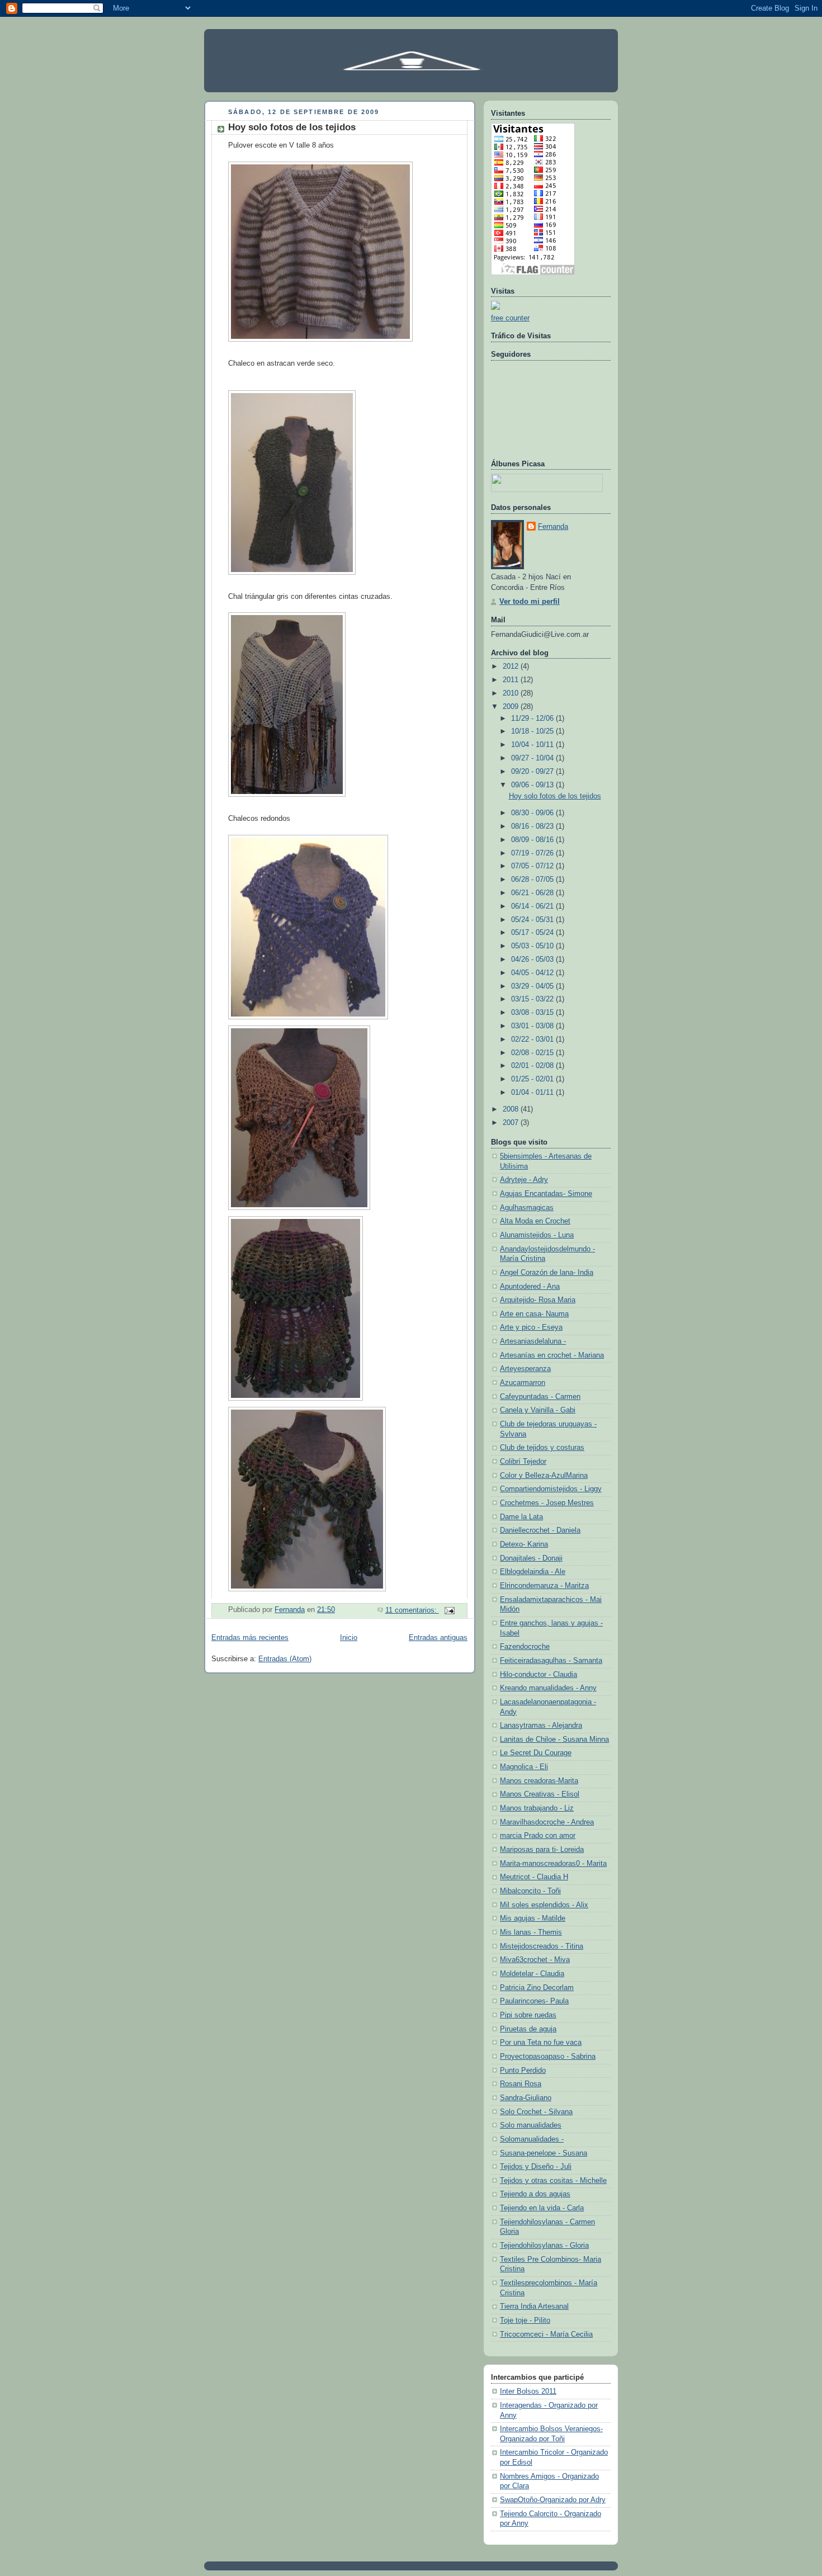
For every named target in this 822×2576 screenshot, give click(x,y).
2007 (512, 1123)
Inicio (349, 1638)
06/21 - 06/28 (533, 893)
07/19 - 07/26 (533, 853)
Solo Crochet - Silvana (536, 2112)
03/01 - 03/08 (533, 1026)
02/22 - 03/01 (533, 1039)
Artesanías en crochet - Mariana (552, 1355)
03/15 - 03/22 (533, 999)
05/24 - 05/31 (533, 920)
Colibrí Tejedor (523, 1462)
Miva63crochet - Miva (535, 1960)
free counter (510, 318)
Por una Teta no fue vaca (541, 2043)
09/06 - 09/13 (533, 785)
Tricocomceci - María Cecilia (546, 2334)
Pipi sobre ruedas (528, 2015)
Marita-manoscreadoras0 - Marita (553, 1864)
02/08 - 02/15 (533, 1053)
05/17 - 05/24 (533, 933)
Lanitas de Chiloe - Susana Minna (554, 1740)
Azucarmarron (523, 1383)
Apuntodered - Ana (530, 1287)
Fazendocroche (525, 1647)
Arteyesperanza (525, 1369)
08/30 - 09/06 (533, 813)
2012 (512, 667)
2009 (512, 707)
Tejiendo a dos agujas (535, 2194)
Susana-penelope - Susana (544, 2153)
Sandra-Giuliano (526, 2098)
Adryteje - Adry (524, 1180)
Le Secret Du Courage (536, 1753)
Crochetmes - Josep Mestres (547, 1503)
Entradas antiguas (438, 1638)
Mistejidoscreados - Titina (542, 1946)
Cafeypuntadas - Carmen (540, 1397)
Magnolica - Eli (524, 1767)
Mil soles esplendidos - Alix (544, 1905)
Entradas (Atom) (285, 1659)
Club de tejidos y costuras (542, 1448)
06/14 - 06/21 (533, 906)
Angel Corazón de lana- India (547, 1273)
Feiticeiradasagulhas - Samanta (551, 1661)
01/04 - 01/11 (533, 1093)
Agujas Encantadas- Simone (546, 1194)
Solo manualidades (531, 2125)
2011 (512, 680)
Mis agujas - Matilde (533, 1918)
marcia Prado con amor (538, 1836)
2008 (512, 1109)
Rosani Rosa (521, 2084)
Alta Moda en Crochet (535, 1221)
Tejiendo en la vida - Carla (542, 2208)
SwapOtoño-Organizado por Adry (553, 2500)
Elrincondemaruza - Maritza (544, 1586)
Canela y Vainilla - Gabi (538, 1410)
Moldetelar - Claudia (532, 1974)
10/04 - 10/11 (533, 745)
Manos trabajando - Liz (537, 1808)
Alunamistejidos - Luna (537, 1235)
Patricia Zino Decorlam (537, 1988)
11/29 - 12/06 (533, 719)
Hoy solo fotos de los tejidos (292, 127)
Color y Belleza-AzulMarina (544, 1476)
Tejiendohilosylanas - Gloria (544, 2246)
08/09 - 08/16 (533, 840)
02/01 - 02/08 (533, 1066)
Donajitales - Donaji (531, 1558)
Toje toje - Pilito (525, 2320)
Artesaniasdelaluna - (533, 1341)
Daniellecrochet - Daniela (540, 1530)
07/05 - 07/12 (533, 866)
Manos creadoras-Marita (539, 1781)
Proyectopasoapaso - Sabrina (548, 2057)
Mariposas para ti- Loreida (542, 1850)
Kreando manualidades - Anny (548, 1688)
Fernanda (553, 527)
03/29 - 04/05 (533, 986)
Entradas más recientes (250, 1638)
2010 (512, 693)
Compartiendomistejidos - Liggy (551, 1489)
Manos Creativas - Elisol (540, 1794)
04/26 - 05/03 (533, 959)
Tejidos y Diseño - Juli (536, 2167)
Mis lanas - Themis (531, 1932)
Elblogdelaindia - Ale (533, 1572)
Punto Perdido (523, 2071)
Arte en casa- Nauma (534, 1314)
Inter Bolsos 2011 (528, 2391)
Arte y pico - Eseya (531, 1327)
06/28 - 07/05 (533, 880)
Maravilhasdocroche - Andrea (547, 1822)
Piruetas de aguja (528, 2029)
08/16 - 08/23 (533, 826)
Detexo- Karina (524, 1544)
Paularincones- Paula (534, 2001)
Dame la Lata (521, 1517)
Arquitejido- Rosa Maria (538, 1300)
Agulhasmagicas (527, 1208)
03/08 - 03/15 (533, 1013)
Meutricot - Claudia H (534, 1877)
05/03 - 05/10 (533, 946)
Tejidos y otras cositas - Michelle (553, 2181)
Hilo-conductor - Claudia (538, 1675)
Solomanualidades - (532, 2139)
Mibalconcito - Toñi (530, 1891)
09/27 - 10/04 (533, 758)
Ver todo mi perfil (530, 602)
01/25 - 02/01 (533, 1079)
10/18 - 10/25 (533, 731)
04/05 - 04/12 (533, 973)
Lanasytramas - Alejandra (541, 1726)
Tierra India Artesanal (534, 2306)
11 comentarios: (412, 1610)
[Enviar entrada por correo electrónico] (449, 1610)
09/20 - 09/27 (533, 772)
